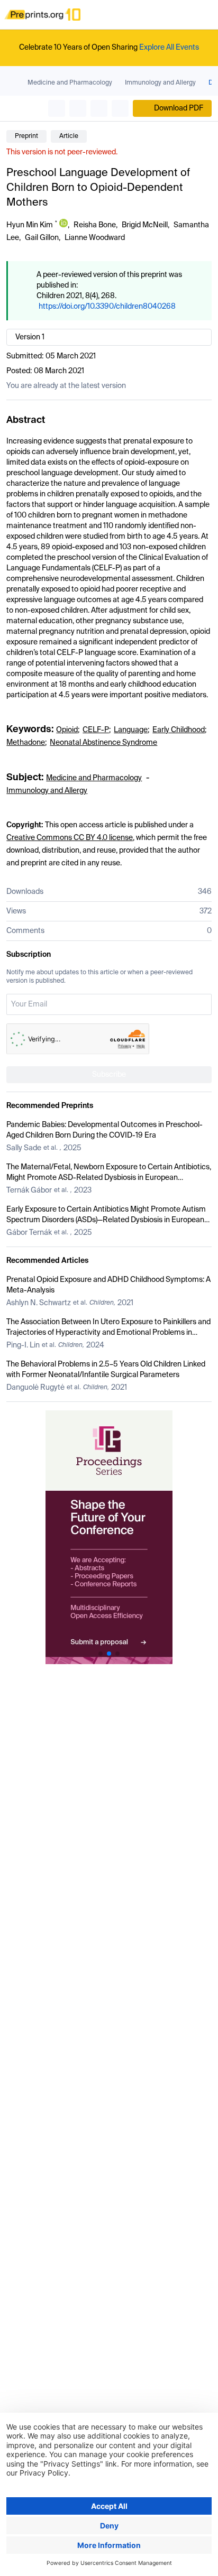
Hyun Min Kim (30, 225)
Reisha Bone (95, 225)
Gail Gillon (42, 238)
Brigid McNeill (145, 225)
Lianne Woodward (95, 238)
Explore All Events (169, 48)
